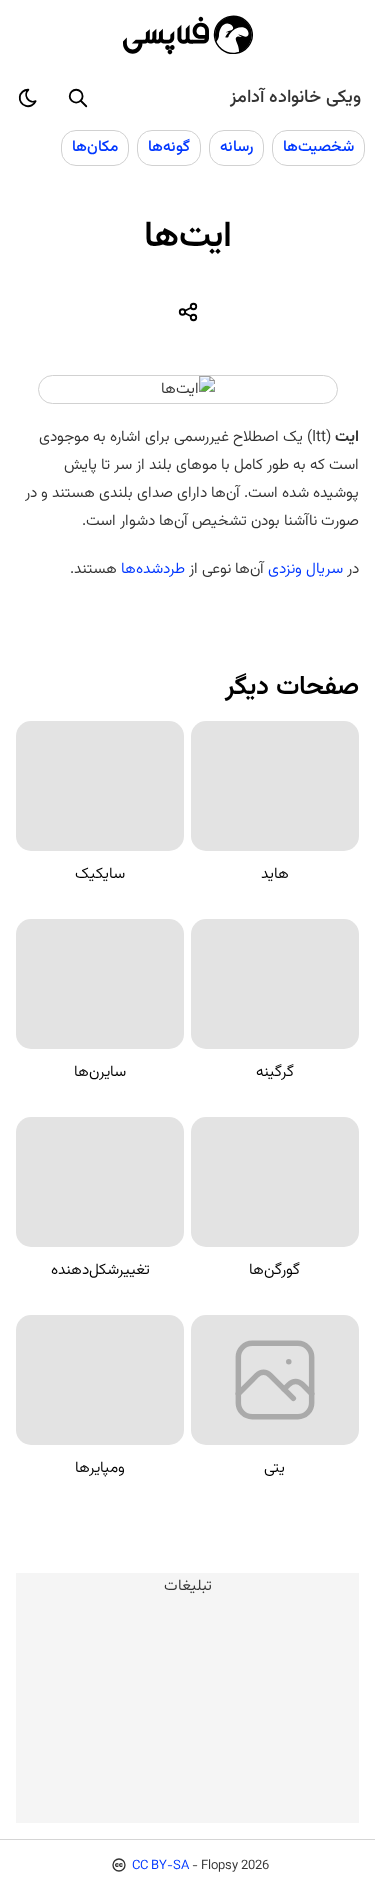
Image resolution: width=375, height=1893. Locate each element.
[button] (78, 98)
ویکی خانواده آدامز (295, 98)
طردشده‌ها (153, 569)
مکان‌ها (95, 147)
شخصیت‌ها (318, 147)
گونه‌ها (169, 147)
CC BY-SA (160, 1866)
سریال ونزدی (305, 569)
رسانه (236, 147)
